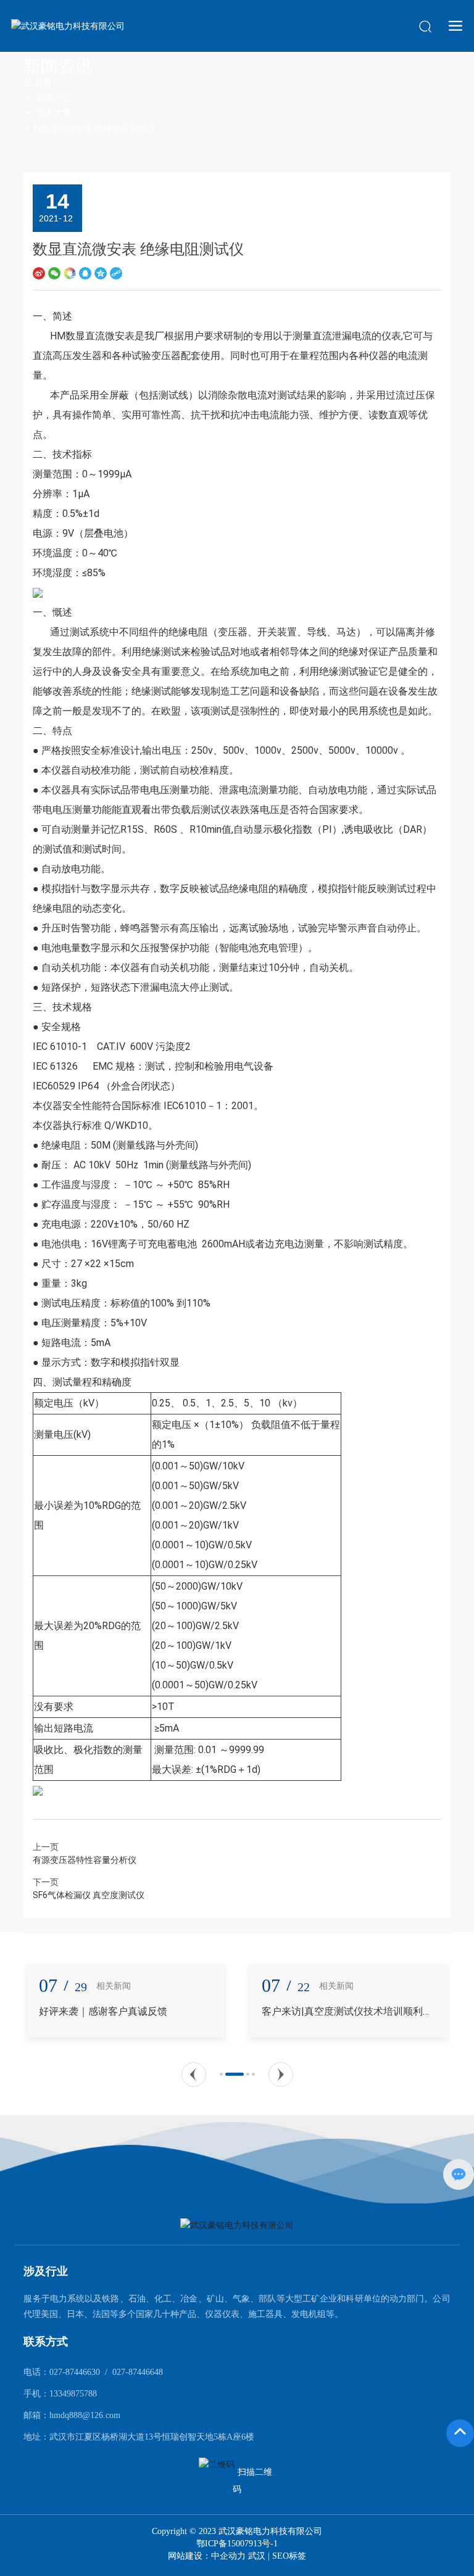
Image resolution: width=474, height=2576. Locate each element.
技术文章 (54, 113)
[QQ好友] (85, 272)
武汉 (257, 2556)
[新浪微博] (39, 272)
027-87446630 (75, 2372)
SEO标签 (289, 2556)
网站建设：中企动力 (208, 2556)
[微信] (54, 272)
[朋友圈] (70, 272)
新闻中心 (54, 97)
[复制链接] (116, 272)
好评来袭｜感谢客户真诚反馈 (98, 2011)
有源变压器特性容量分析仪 (85, 1860)
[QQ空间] (101, 272)
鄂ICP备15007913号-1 (237, 2544)
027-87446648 (138, 2372)
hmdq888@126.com (85, 2415)
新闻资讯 (58, 66)
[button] (194, 2074)
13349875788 (73, 2394)
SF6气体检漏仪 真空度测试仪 (89, 1895)
